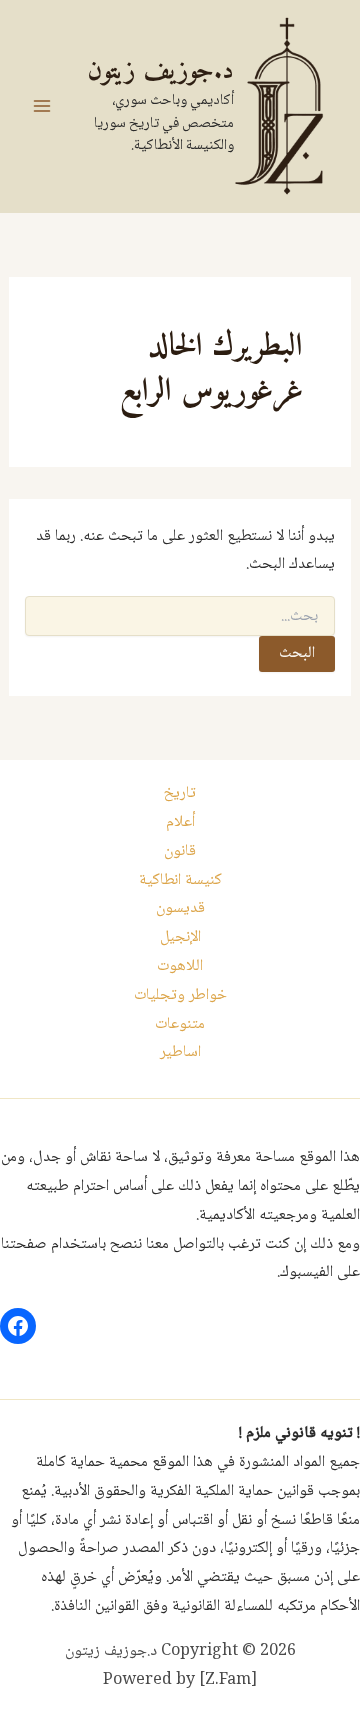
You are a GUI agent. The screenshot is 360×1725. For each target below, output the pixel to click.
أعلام (180, 822)
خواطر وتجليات (180, 995)
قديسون (180, 908)
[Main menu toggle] (42, 106)
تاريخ (180, 793)
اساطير (180, 1052)
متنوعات (180, 1024)
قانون (180, 851)
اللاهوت (180, 966)
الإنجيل (180, 937)
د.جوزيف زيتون (160, 71)
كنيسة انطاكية (180, 880)
